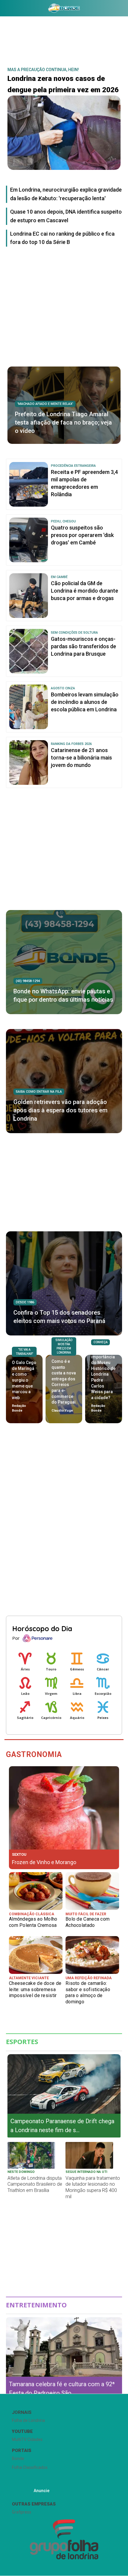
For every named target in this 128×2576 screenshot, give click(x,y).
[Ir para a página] (64, 8)
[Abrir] (4, 9)
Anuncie (42, 2491)
